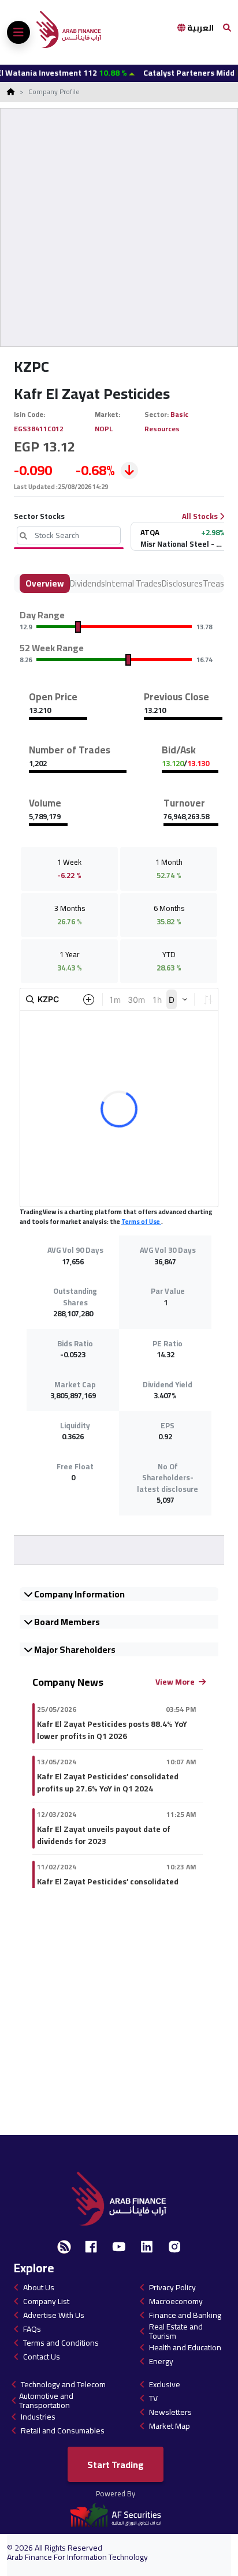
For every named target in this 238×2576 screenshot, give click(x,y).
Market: (108, 414)
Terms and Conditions (61, 2343)
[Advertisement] (119, 227)
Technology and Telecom (63, 2384)
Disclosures (182, 583)
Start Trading (116, 2465)
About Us (39, 2287)
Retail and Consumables (63, 2431)
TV (153, 2398)
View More (176, 1682)
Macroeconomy (176, 2301)
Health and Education (185, 2347)
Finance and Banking (185, 2315)
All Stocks (201, 517)
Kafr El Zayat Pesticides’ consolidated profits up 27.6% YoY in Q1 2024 (108, 1783)
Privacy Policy (172, 2287)
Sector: (157, 414)
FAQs (32, 2329)
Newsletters (170, 2412)
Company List (46, 2301)
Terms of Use (141, 1222)
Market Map (170, 2426)
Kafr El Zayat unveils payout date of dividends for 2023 (104, 1835)
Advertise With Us (54, 2315)
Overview (45, 583)
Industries (38, 2417)
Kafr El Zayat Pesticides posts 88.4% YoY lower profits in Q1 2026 (112, 1730)
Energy (161, 2361)
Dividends (88, 583)
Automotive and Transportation (46, 2400)
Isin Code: (30, 414)
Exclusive (165, 2384)
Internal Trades (133, 583)
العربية (200, 28)
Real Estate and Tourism (176, 2331)
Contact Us (42, 2357)
